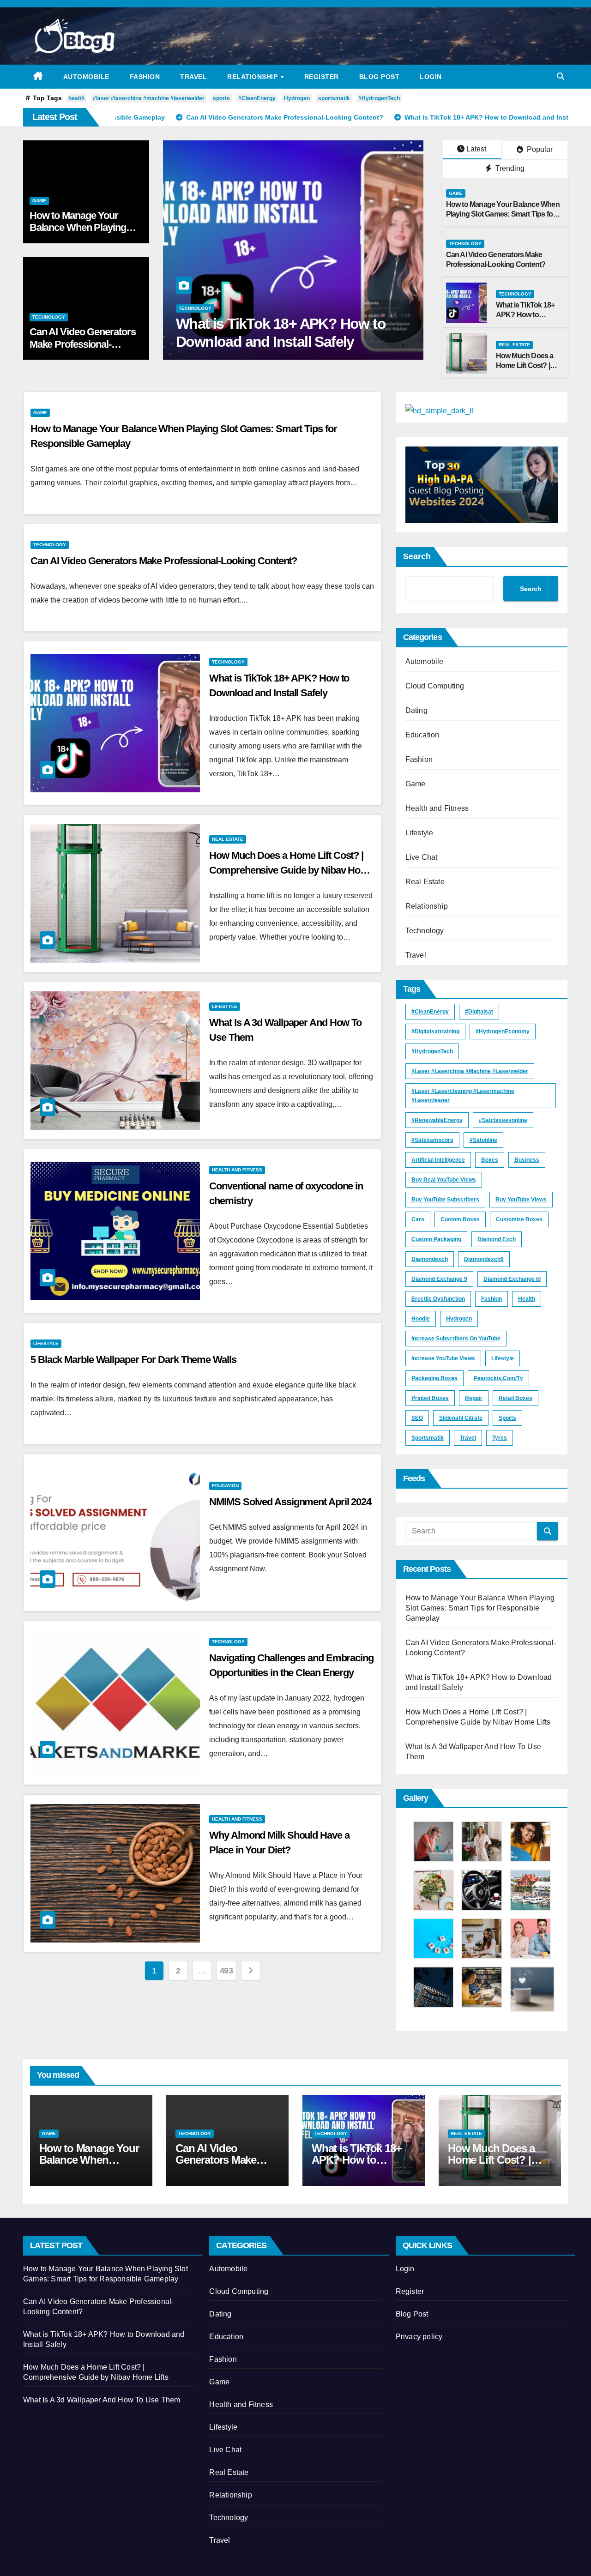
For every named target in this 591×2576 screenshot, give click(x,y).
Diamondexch (430, 1259)
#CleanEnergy (257, 98)
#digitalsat (479, 1012)
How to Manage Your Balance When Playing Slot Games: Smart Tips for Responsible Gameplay (503, 214)
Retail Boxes (516, 1398)
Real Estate (194, 308)
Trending (509, 168)
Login (431, 77)
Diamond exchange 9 (439, 1279)
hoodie (421, 1319)
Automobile (86, 77)
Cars (418, 1219)
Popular (539, 149)
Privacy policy (419, 2337)
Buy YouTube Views (521, 1200)
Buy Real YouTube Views (444, 1180)
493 (226, 1971)
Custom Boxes (460, 1219)
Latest (476, 149)
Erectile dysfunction (438, 1299)
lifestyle (503, 1358)
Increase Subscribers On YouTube (456, 1339)
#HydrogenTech (379, 98)
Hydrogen (297, 98)
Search (417, 556)
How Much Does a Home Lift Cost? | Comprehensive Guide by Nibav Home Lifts (292, 341)
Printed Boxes (430, 1398)
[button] (561, 76)
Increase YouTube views (443, 1358)
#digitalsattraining (435, 1032)
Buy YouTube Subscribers (445, 1200)
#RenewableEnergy (437, 1120)
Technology (49, 317)
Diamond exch (497, 1239)
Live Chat (422, 857)
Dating (416, 710)
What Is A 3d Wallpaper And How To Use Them (102, 2400)
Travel (193, 77)
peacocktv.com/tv (498, 1378)
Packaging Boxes (434, 1378)
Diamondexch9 (484, 1259)
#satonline (483, 1140)
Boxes (490, 1160)
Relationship (253, 77)
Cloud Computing (435, 686)
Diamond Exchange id (512, 1279)
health (76, 98)
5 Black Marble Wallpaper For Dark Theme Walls (133, 1360)
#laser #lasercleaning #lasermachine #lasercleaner (463, 1096)
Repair (474, 1398)
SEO (417, 1418)
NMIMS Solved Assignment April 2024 (290, 1502)
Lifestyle (225, 1006)
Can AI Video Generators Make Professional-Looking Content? (83, 344)
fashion (491, 1299)
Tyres (500, 1438)
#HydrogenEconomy (503, 1032)
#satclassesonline (503, 1120)
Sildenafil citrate (461, 1418)
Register (322, 77)
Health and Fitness (237, 1170)
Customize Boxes (519, 1219)
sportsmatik (334, 98)
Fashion (145, 77)
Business (527, 1160)
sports (221, 98)
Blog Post (380, 77)
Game (39, 201)
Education (225, 1486)
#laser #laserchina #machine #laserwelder (149, 98)
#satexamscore (432, 1140)
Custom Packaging (436, 1239)
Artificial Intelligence (438, 1160)
